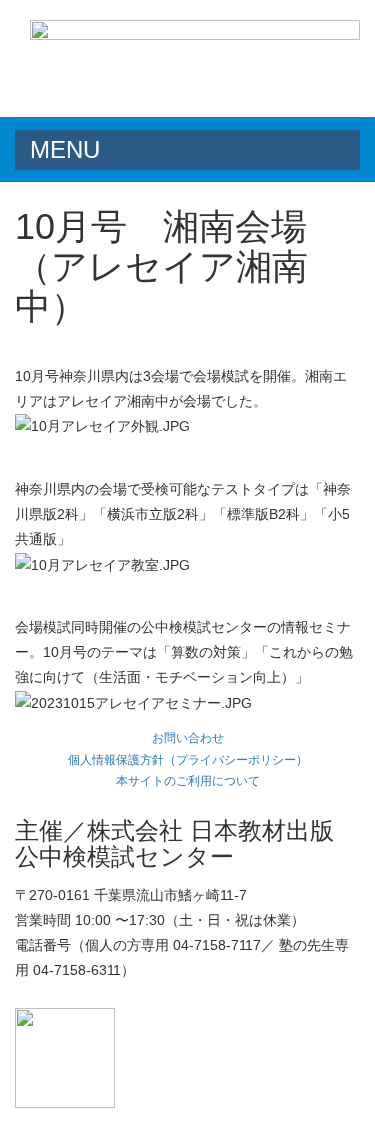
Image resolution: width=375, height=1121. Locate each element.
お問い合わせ (188, 738)
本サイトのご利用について (188, 781)
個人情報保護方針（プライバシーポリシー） (188, 760)
